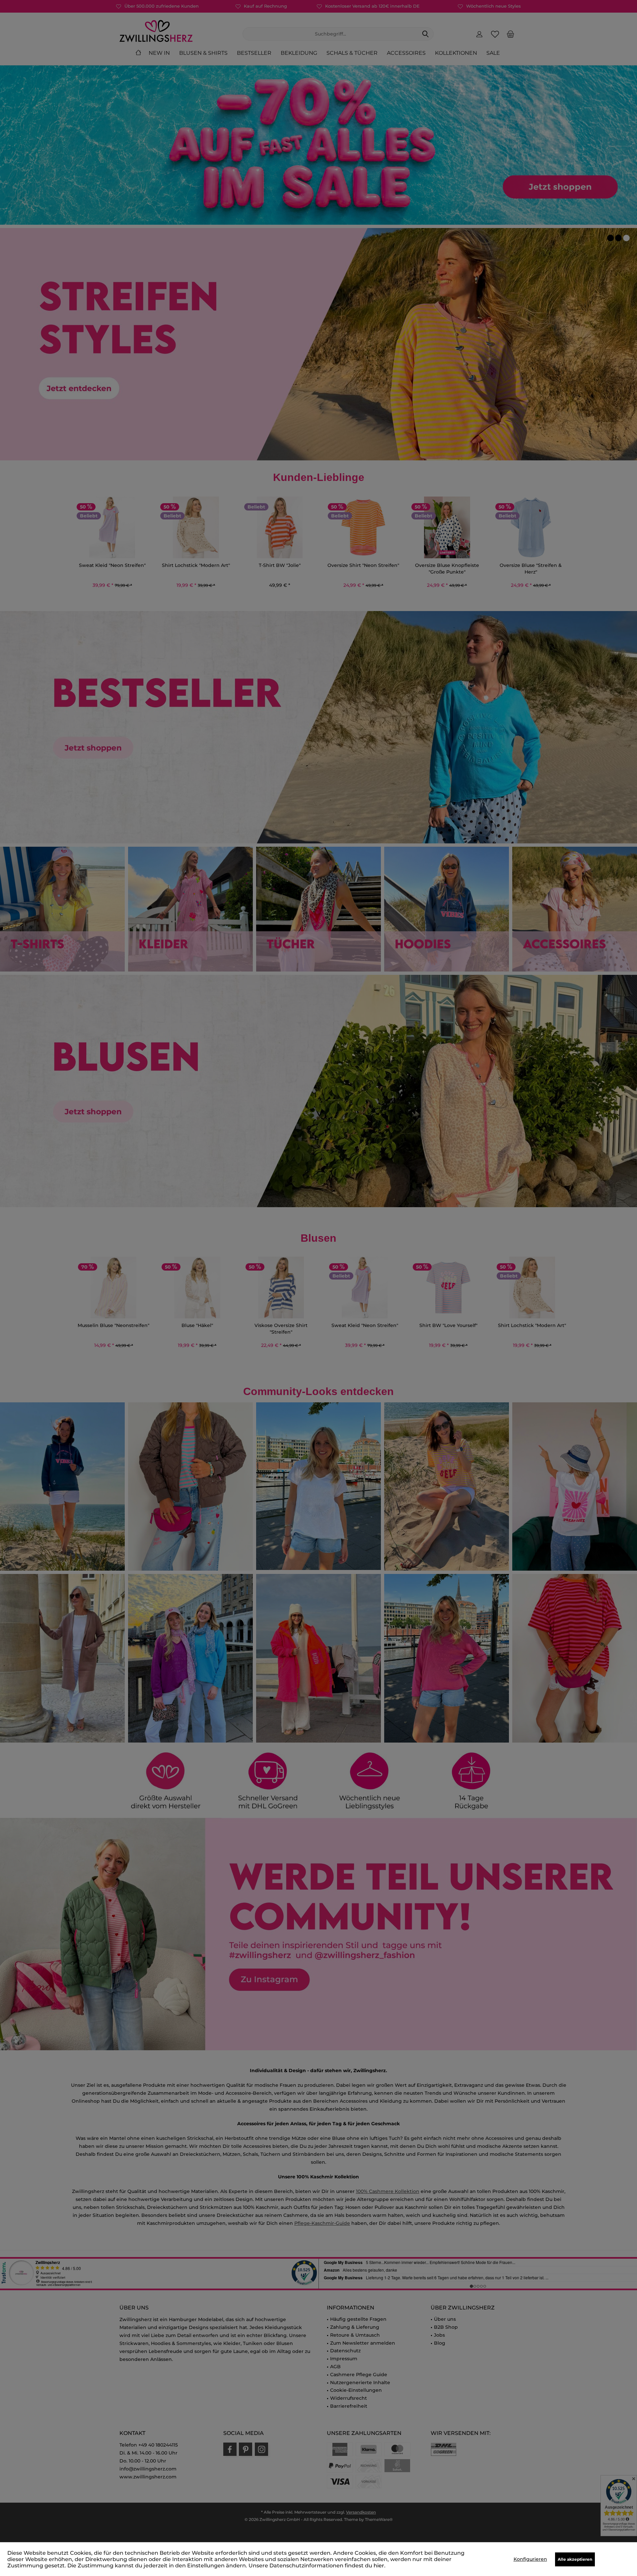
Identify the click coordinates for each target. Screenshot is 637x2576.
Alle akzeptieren (575, 2559)
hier (379, 2566)
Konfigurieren (530, 2559)
